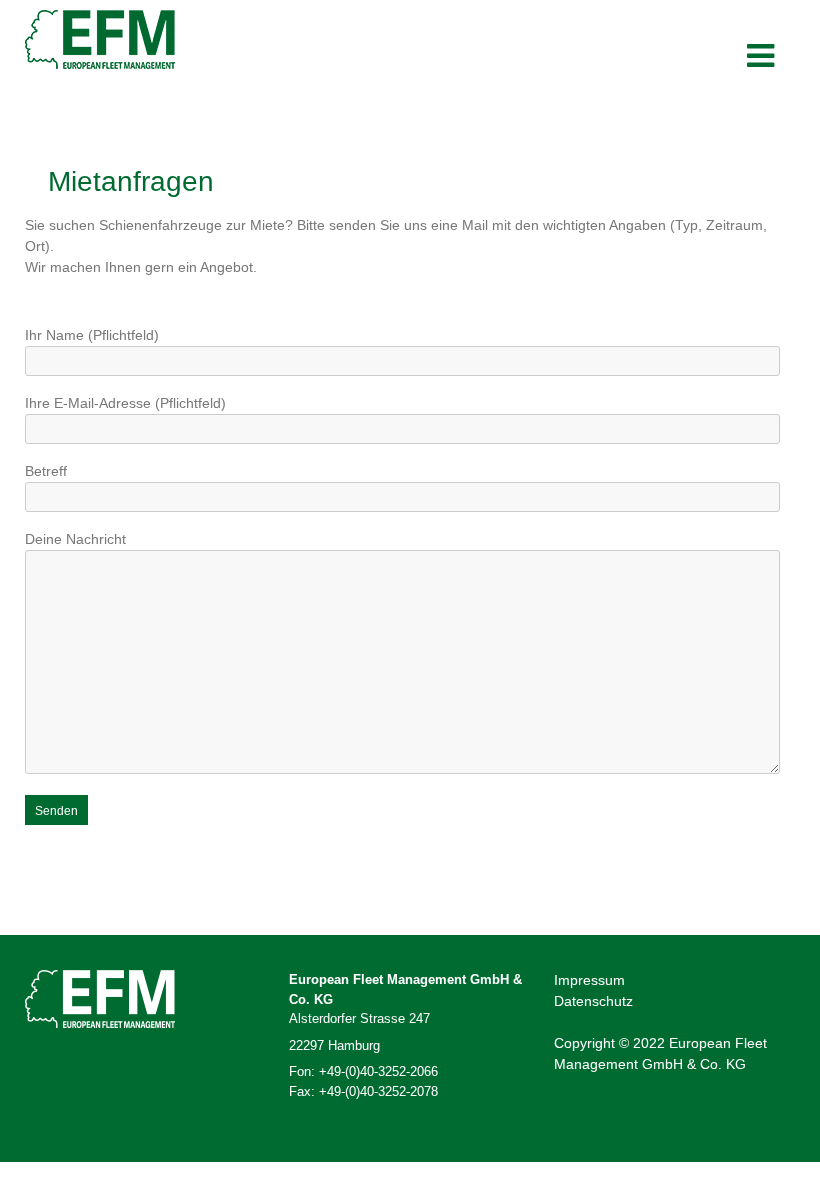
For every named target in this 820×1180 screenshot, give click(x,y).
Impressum (589, 980)
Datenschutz (593, 1001)
